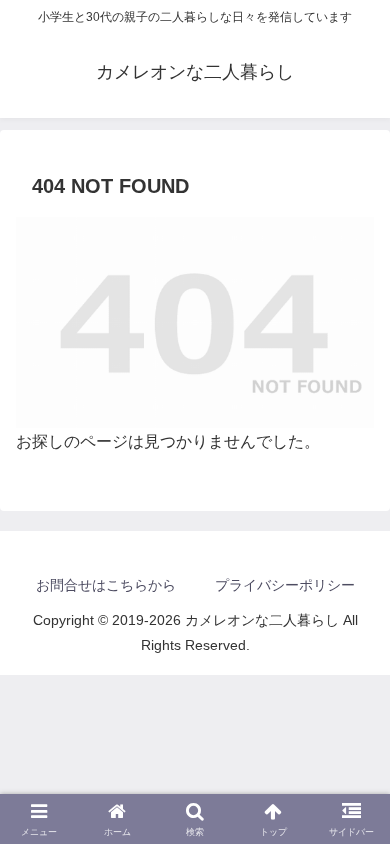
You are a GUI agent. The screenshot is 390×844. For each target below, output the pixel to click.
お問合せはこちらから (106, 585)
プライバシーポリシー (285, 585)
